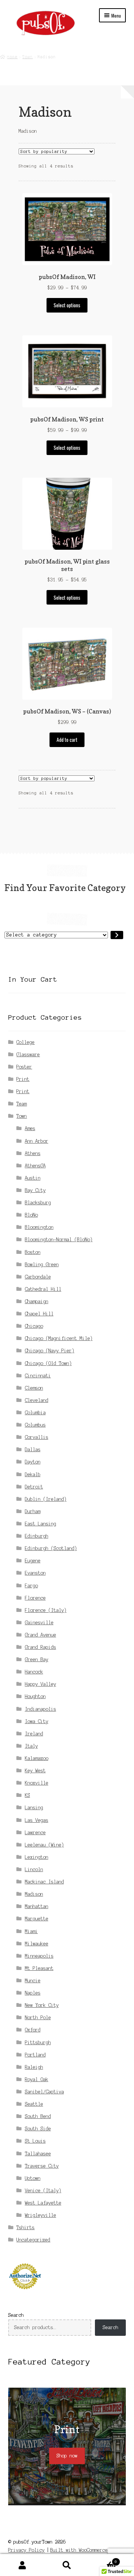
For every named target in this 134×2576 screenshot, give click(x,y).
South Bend (38, 2116)
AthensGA (35, 1166)
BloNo (31, 1215)
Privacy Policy (26, 2550)
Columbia (35, 1413)
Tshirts (25, 2227)
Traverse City (42, 2166)
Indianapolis (41, 1709)
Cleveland (37, 1400)
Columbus (35, 1425)
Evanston (35, 1573)
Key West (35, 1771)
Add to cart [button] (67, 740)
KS (28, 1795)
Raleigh (34, 2067)
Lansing (34, 1808)
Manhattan (37, 1906)
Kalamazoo (37, 1758)
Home (12, 56)
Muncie (33, 1981)
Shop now (67, 2456)
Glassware (28, 1055)
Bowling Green (42, 1265)
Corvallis (37, 1437)
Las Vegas (37, 1820)
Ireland (34, 1734)
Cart (103, 2560)
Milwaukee (37, 1944)
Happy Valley (41, 1684)
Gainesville (39, 1623)
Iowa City (37, 1721)
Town (28, 56)
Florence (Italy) (46, 1610)
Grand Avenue (41, 1635)
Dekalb (33, 1474)
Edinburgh (37, 1536)
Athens (33, 1153)
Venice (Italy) (43, 2191)
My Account (22, 2565)
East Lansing (41, 1524)
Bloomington (39, 1227)
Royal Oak (37, 2079)
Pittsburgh (38, 2042)
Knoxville (37, 1783)
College (25, 1042)
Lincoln (34, 1869)
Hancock (34, 1672)
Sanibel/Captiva (44, 2092)
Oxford (33, 2030)
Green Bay (37, 1659)
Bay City (35, 1190)
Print (23, 1079)
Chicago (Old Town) (48, 1363)
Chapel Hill (39, 1314)
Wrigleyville (41, 2215)
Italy (31, 1746)
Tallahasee (38, 2154)
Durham (33, 1511)
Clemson (34, 1388)
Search (16, 2315)
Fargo (31, 1586)
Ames (30, 1128)
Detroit (34, 1487)
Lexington (37, 1857)
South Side (38, 2129)
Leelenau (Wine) (44, 1845)
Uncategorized (33, 2240)
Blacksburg (38, 1203)
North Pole (38, 2017)
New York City (42, 2005)
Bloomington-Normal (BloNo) (59, 1240)
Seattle (34, 2104)
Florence (35, 1598)
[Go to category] (117, 935)
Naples (33, 1993)
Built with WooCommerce (79, 2550)
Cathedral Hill (43, 1289)
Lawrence (35, 1833)
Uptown (33, 2178)
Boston (33, 1252)
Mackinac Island (44, 1882)
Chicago (34, 1326)
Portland (35, 2055)
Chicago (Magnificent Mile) (59, 1338)
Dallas (33, 1449)
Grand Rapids (41, 1647)
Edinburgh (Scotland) (51, 1548)
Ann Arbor (37, 1141)
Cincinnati (38, 1376)
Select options (67, 305)
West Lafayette (43, 2203)
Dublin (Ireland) (46, 1499)
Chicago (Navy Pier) (50, 1351)
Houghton (35, 1696)
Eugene (33, 1561)
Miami (31, 1931)
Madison (34, 1894)
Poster (24, 1067)
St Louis (35, 2141)
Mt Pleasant (39, 1968)
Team (22, 1104)
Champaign (37, 1301)
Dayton (33, 1462)
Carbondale (38, 1277)
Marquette (37, 1919)
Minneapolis (39, 1956)
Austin (33, 1178)
